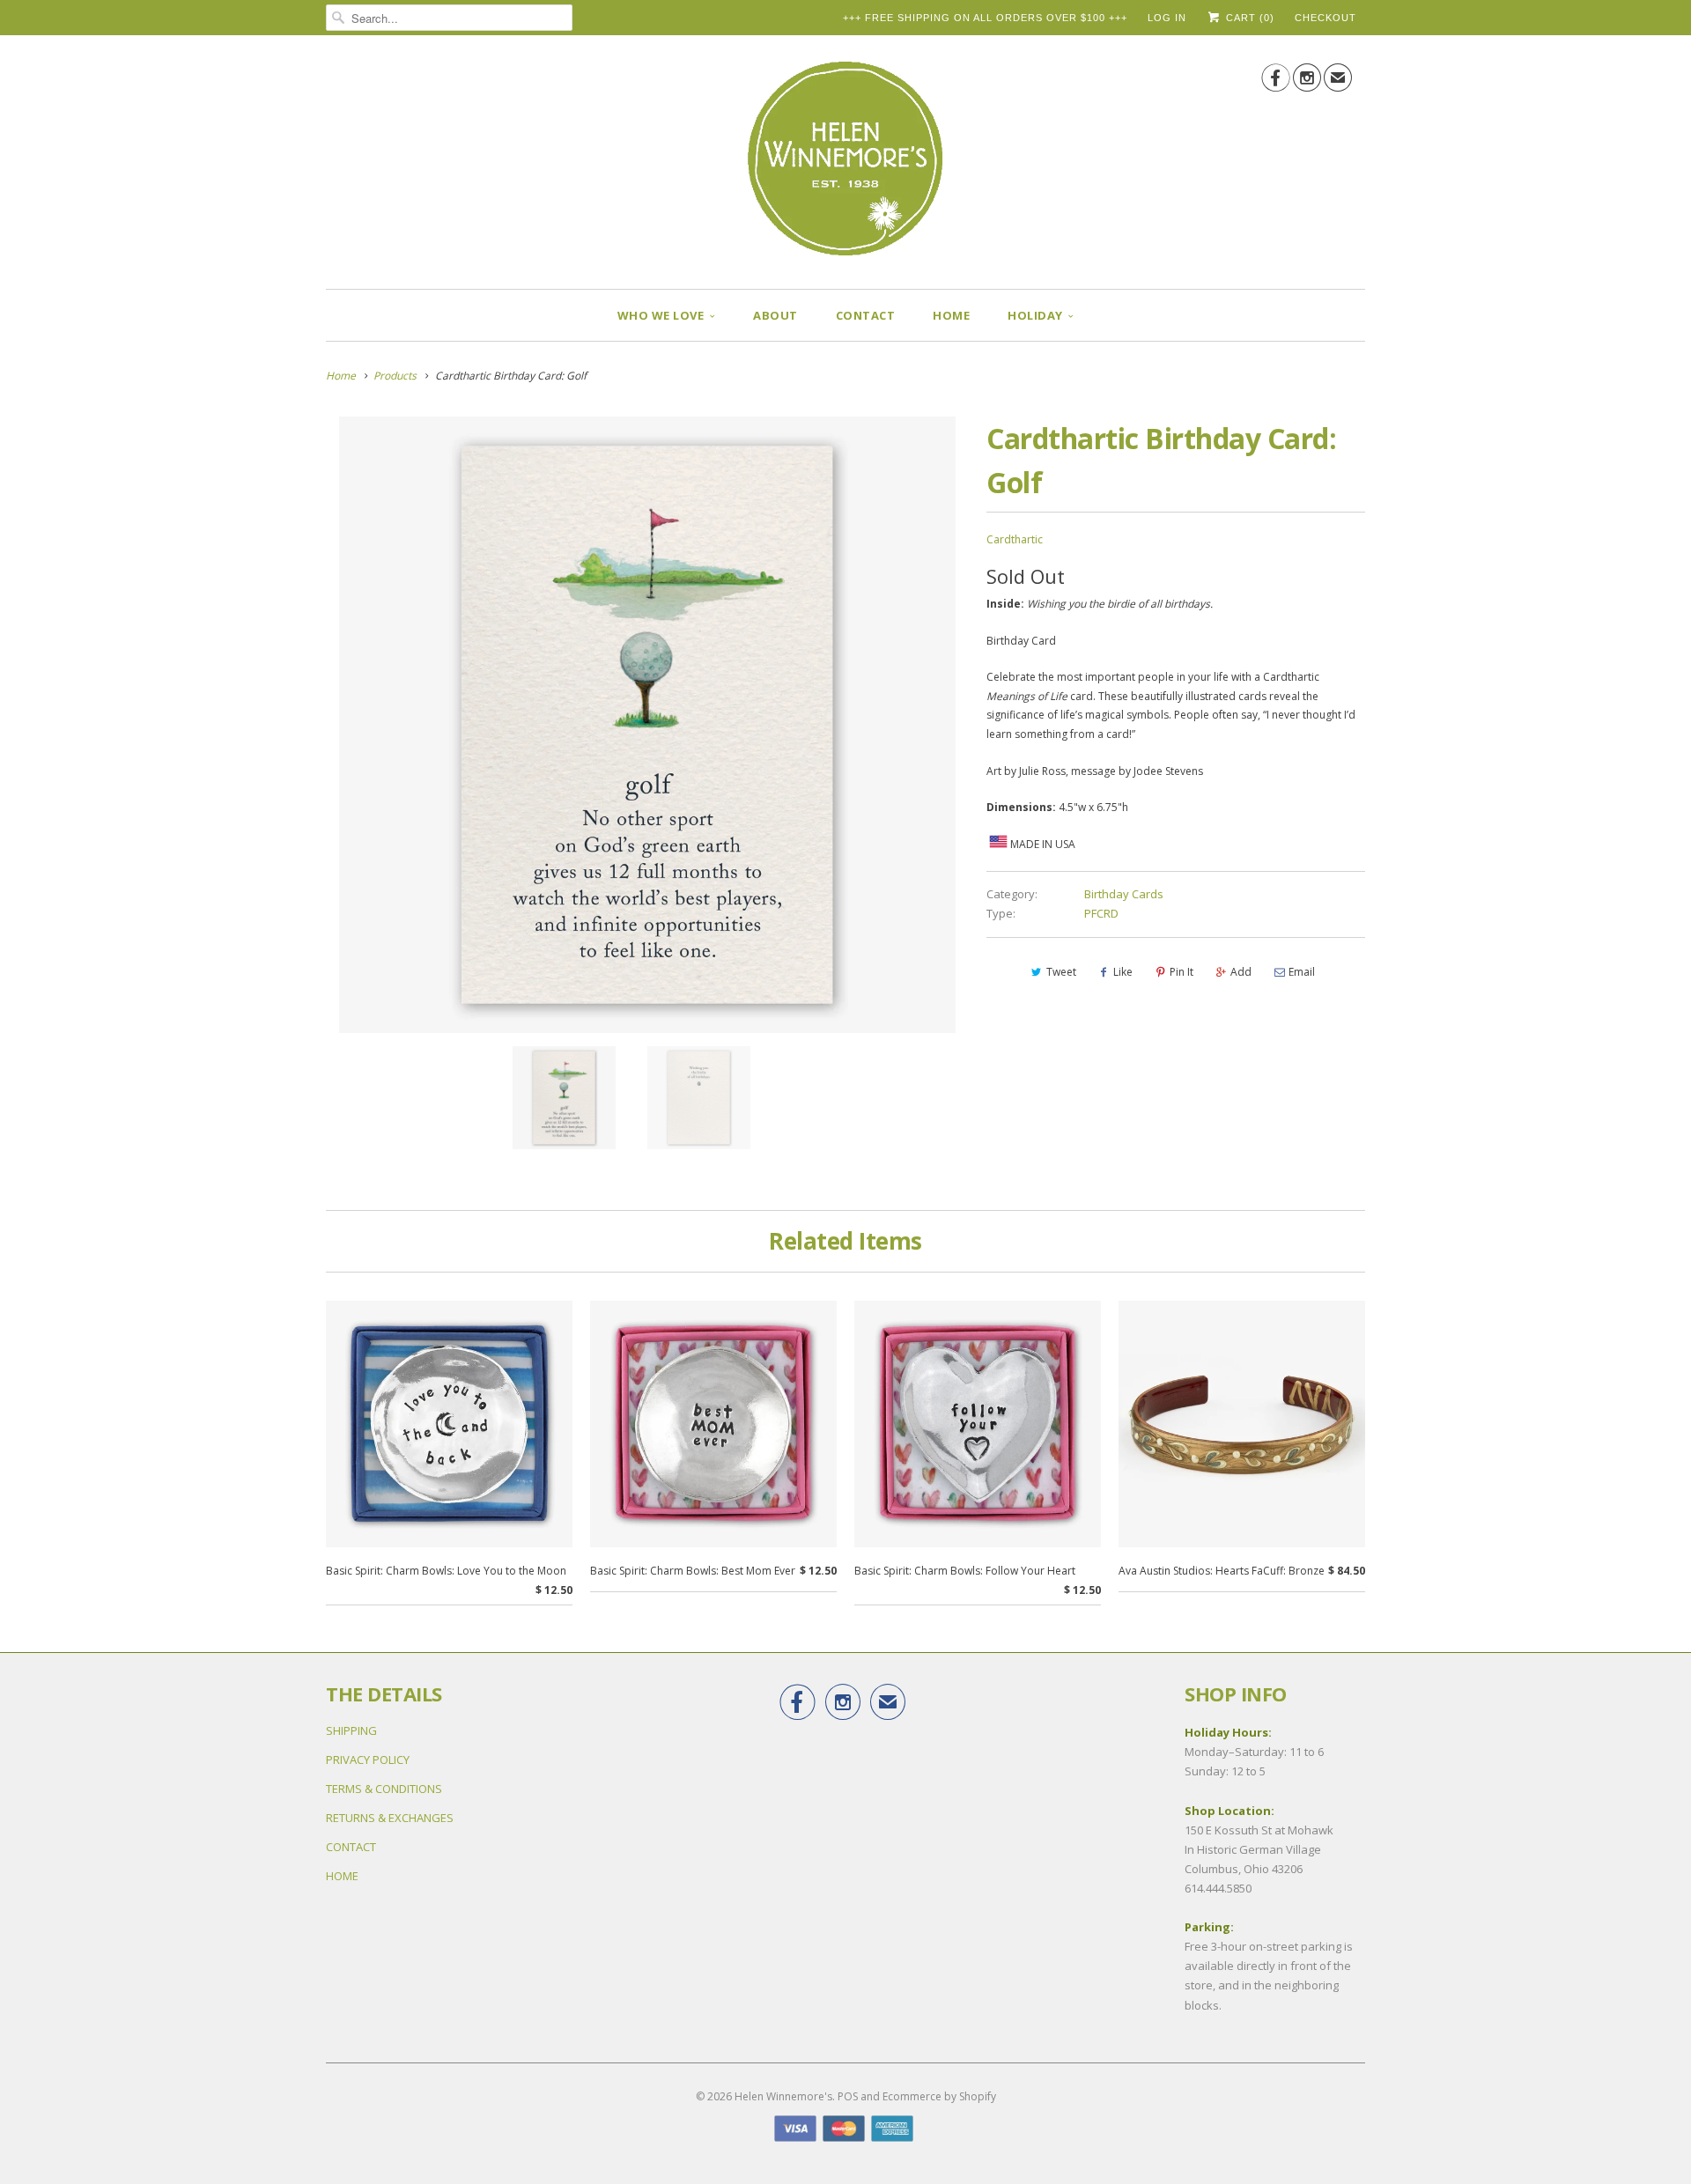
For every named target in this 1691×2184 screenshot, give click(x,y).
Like (1123, 972)
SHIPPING (351, 1730)
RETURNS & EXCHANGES (390, 1818)
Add (1241, 972)
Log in (1167, 18)
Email (1302, 972)
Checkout (1325, 18)
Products (395, 376)
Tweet (1061, 972)
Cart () (1248, 18)
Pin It (1181, 972)
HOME (951, 315)
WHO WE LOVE (661, 315)
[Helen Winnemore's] (845, 166)
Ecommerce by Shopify (939, 2096)
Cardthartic (1015, 539)
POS (848, 2096)
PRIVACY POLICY (368, 1760)
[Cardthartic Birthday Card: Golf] (647, 725)
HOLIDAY (1035, 315)
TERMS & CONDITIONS (384, 1789)
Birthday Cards (1124, 894)
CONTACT (866, 315)
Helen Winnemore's (783, 2096)
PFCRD (1101, 913)
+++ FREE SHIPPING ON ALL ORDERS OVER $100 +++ (985, 18)
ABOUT (775, 315)
